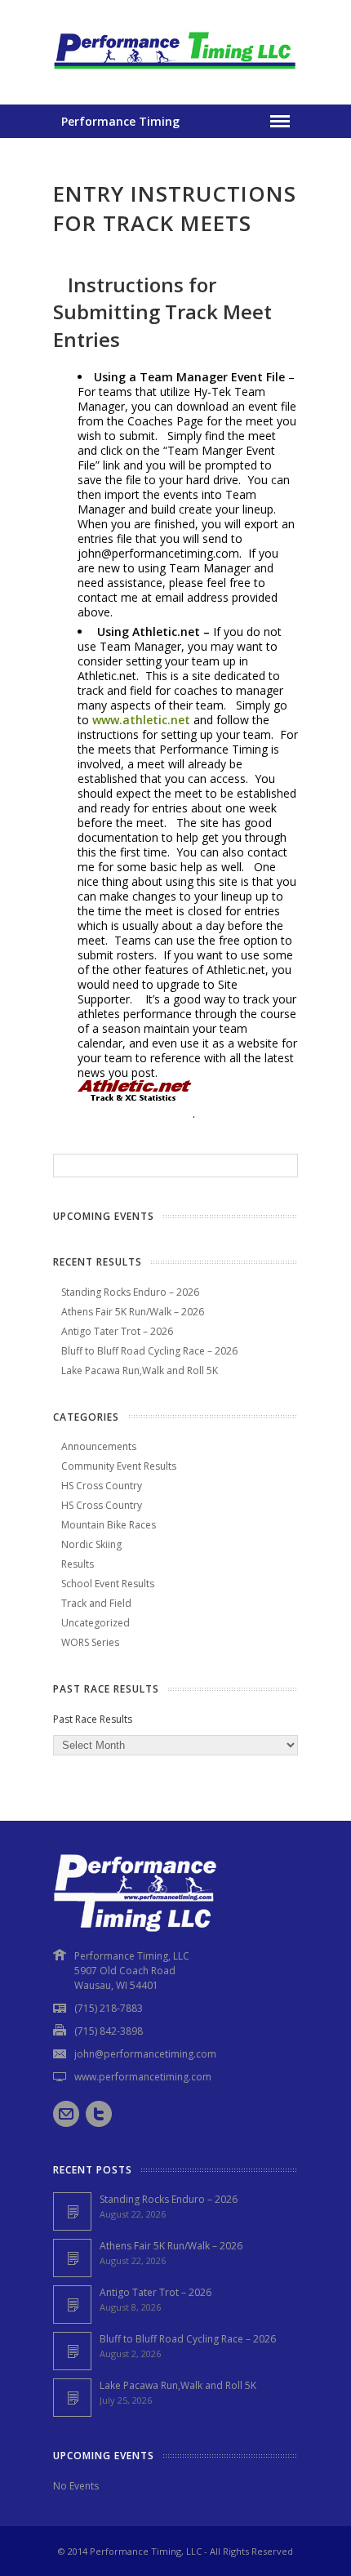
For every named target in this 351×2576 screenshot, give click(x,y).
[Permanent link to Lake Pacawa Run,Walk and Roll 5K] (72, 2398)
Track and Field (96, 1603)
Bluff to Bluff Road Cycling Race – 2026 (149, 1351)
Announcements (99, 1446)
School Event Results (108, 1584)
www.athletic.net (141, 720)
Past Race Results (93, 1719)
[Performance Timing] (175, 71)
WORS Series (90, 1642)
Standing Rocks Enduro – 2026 (130, 1292)
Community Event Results (119, 1466)
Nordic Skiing (91, 1544)
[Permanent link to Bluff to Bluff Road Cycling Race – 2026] (72, 2351)
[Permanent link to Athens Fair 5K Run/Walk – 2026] (72, 2258)
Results (78, 1564)
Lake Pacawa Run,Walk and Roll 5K (140, 1370)
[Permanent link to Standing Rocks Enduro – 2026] (72, 2211)
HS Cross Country (102, 1486)
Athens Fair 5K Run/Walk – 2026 (133, 1312)
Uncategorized (96, 1623)
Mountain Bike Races (109, 1525)
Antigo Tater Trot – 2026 (117, 1331)
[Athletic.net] (135, 1113)
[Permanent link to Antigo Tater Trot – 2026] (72, 2305)
